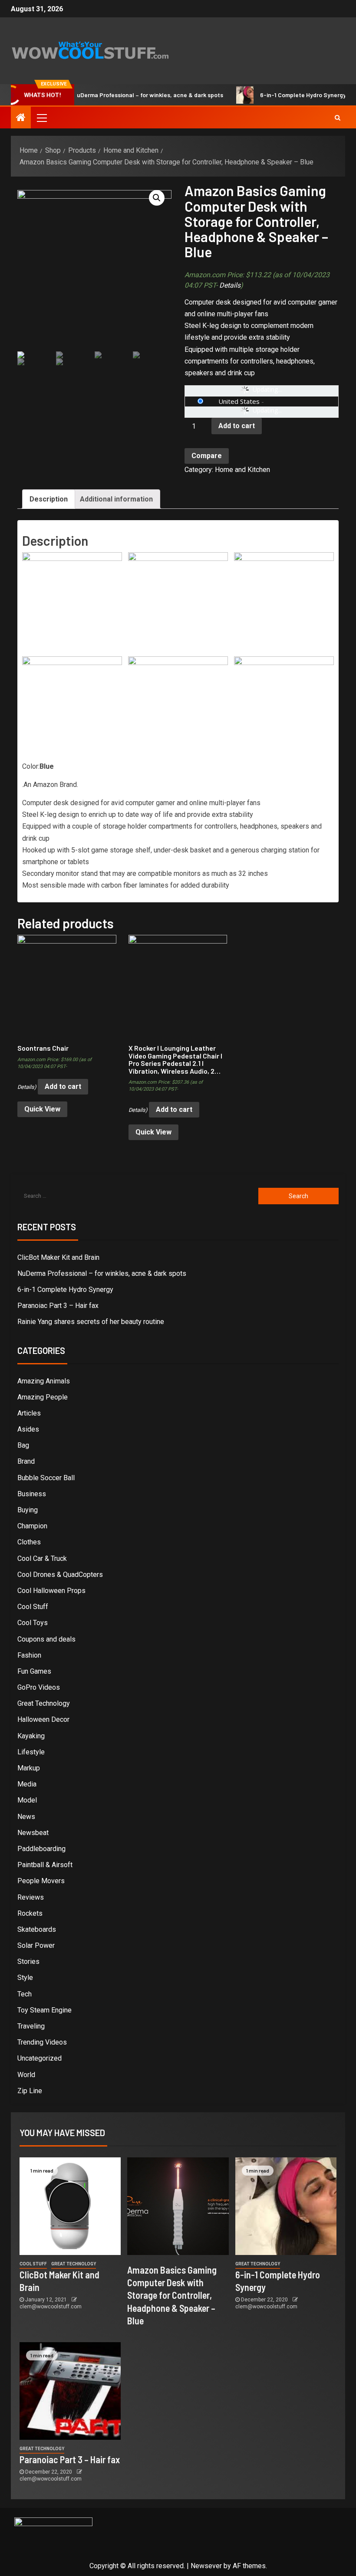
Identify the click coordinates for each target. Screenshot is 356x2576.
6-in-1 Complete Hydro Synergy (277, 95)
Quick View (42, 1109)
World (26, 2075)
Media (27, 1784)
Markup (29, 1768)
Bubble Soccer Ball (46, 1478)
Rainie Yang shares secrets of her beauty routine (91, 1322)
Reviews (31, 1897)
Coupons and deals (46, 1639)
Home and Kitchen (242, 470)
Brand (26, 1461)
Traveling (31, 2026)
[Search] (338, 118)
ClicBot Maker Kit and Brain (58, 1257)
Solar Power (36, 1945)
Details (230, 285)
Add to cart (237, 426)
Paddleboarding (41, 1849)
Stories (28, 1961)
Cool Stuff (33, 1607)
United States (239, 401)
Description (49, 499)
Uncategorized (40, 2058)
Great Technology (44, 1703)
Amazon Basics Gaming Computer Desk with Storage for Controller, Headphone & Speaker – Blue (172, 2295)
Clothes (29, 1542)
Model (27, 1800)
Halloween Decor (43, 1719)
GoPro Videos (39, 1687)
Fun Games (34, 1671)
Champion (32, 1526)
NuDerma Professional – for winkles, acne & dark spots (122, 95)
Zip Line (30, 2091)
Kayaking (31, 1736)
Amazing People (43, 1397)
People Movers (41, 1881)
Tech (25, 1994)
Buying (28, 1510)
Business (32, 1494)
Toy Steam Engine (44, 2010)
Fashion (29, 1655)
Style (25, 1978)
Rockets (30, 1913)
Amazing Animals (44, 1381)
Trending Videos (42, 2042)
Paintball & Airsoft (45, 1865)
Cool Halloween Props (51, 1591)
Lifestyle (31, 1752)
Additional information (116, 499)
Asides (28, 1429)
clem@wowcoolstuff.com (51, 2307)
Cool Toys (33, 1623)
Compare (207, 456)
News (26, 1817)
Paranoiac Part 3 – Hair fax (58, 1306)
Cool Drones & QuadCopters (60, 1575)
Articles (29, 1413)
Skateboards (37, 1929)
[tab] (49, 499)
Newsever (206, 2566)
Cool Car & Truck (42, 1558)
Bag (23, 1445)
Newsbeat (33, 1833)
